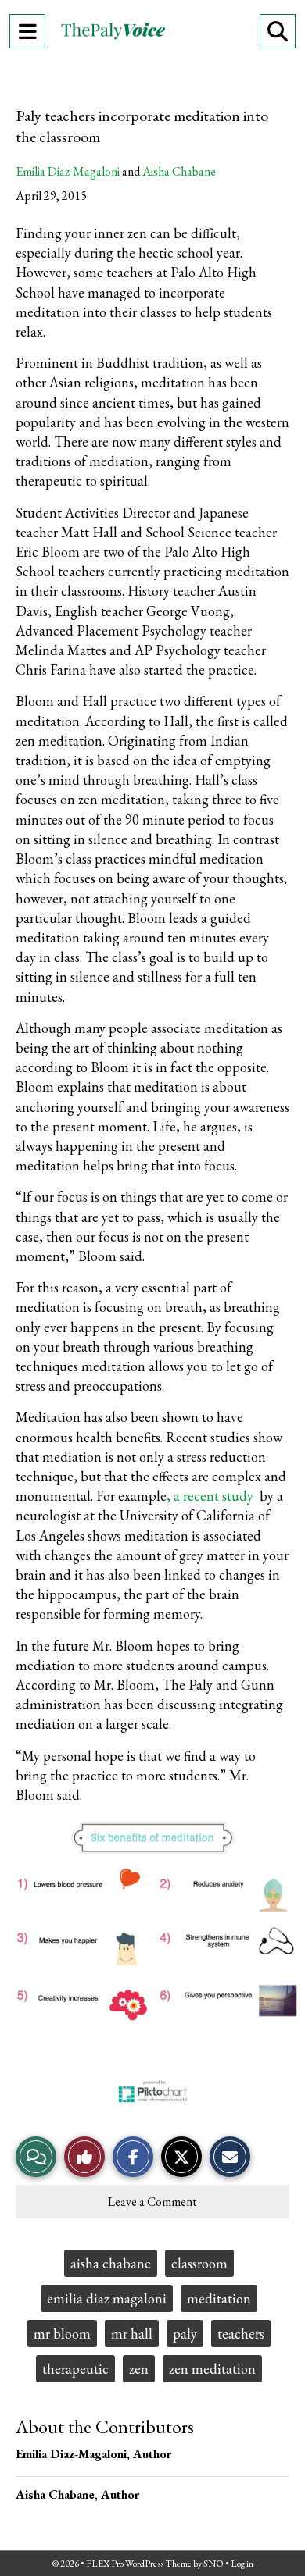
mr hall (132, 2334)
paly (185, 2334)
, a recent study (212, 1496)
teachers (241, 2334)
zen (139, 2369)
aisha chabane (111, 2263)
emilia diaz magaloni (107, 2298)
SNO (213, 2564)
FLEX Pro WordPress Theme (139, 2564)
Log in (242, 2564)
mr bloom (62, 2334)
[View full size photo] (152, 1961)
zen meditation (212, 2369)
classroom (199, 2263)
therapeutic (75, 2369)
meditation (219, 2298)
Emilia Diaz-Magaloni (68, 171)
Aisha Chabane (179, 171)
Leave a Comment (152, 2202)
